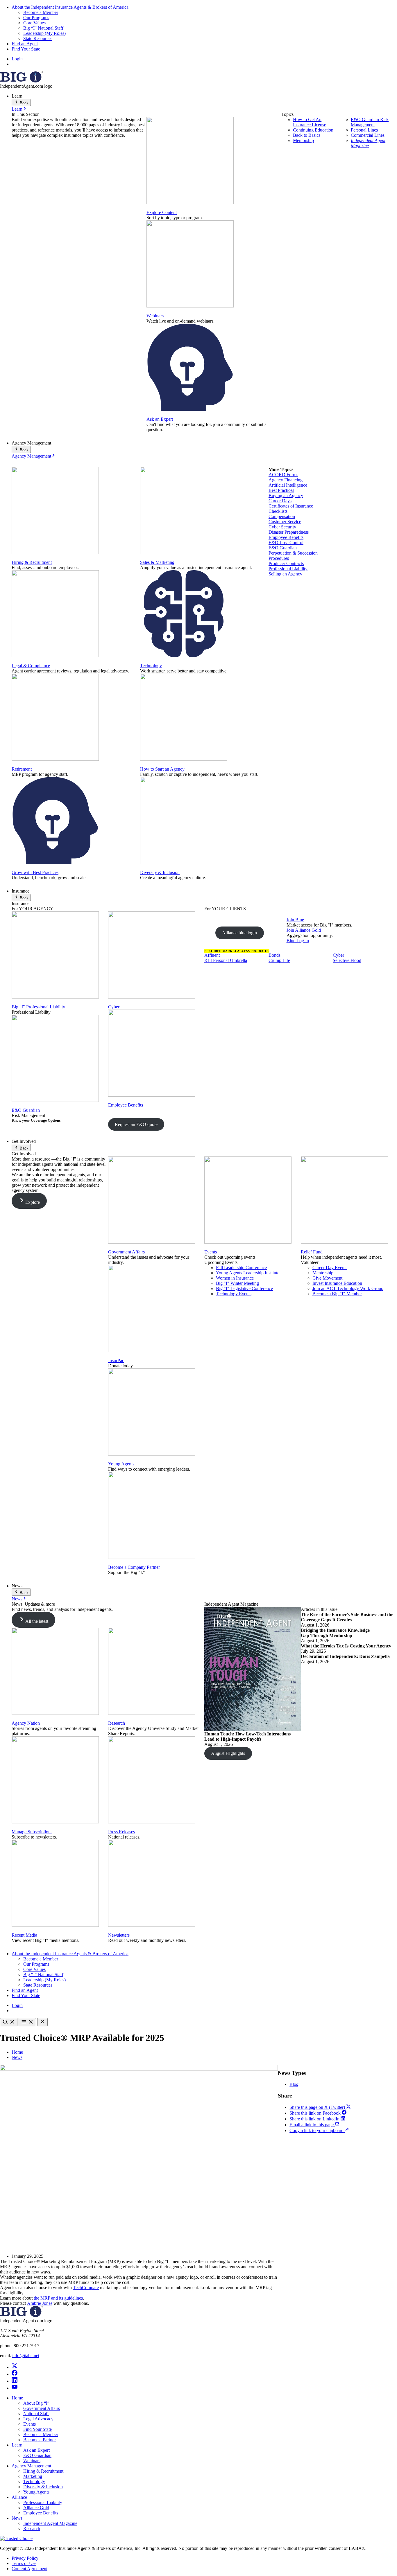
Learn (17, 109)
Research (117, 1723)
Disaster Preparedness (289, 532)
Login (17, 59)
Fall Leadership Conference (241, 1268)
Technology (151, 666)
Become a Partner (40, 2440)
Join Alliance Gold (304, 930)
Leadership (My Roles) (44, 33)
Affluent (212, 955)
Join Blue (295, 920)
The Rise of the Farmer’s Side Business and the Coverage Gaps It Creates (347, 1617)
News (17, 1599)
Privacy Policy (25, 2558)
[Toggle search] (9, 2022)
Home (17, 2052)
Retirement (22, 769)
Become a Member (41, 12)
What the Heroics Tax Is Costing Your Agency (346, 1646)
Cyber (114, 1007)
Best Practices (281, 490)
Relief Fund (312, 1252)
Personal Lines (364, 130)
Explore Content (162, 212)
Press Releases (121, 1832)
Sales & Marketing (157, 562)
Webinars (155, 316)
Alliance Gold (36, 2508)
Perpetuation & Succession (293, 553)
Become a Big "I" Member (337, 1294)
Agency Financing (286, 480)
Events (211, 1252)
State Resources (38, 38)
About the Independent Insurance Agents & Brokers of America (70, 7)
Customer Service (285, 522)
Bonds (274, 955)
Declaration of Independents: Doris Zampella (345, 1656)
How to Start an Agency (162, 769)
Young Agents (121, 1464)
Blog (294, 2084)
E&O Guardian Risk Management (370, 122)
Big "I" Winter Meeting (237, 1283)
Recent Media (24, 1935)
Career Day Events (330, 1268)
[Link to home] (22, 81)
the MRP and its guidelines (58, 2298)
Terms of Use (24, 2563)
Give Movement (327, 1278)
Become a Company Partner (134, 1567)
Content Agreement (29, 2569)
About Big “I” (36, 2403)
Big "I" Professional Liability (38, 1007)
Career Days (280, 501)
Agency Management (31, 456)
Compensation (282, 516)
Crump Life (279, 960)
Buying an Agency (286, 495)
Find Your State (26, 49)
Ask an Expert (160, 419)
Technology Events (234, 1294)
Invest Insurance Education (337, 1283)
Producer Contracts (286, 563)
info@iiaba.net (26, 2355)
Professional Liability (288, 569)
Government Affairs (126, 1252)
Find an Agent (25, 44)
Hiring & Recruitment (32, 562)
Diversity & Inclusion (160, 872)
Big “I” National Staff (43, 28)
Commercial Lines (368, 135)
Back (24, 103)
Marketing (33, 2476)
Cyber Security (282, 527)
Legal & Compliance (31, 666)
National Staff (36, 2414)
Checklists (278, 511)
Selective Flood (347, 960)
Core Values (34, 23)
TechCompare (86, 2288)
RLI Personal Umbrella (226, 960)
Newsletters (119, 1935)
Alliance (19, 2497)
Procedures (279, 558)
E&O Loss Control (286, 543)
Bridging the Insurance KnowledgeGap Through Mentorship (335, 1633)
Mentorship (303, 140)
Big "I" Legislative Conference (244, 1288)
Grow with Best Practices (35, 872)
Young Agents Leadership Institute (248, 1273)
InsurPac (116, 1360)
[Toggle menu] (27, 2022)
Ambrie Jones (40, 2303)
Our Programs (36, 18)
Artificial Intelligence (288, 485)
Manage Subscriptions (32, 1832)
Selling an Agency (285, 574)
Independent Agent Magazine (368, 143)
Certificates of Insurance (291, 506)
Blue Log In (298, 941)
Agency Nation (26, 1723)
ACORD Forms (283, 475)
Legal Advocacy (38, 2419)
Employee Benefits (286, 537)
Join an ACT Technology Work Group (348, 1288)
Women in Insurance (235, 1278)
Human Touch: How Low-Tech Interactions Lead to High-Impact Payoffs (247, 1736)
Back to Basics (307, 135)
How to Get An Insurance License (310, 122)
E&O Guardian (283, 548)
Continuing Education (313, 130)
